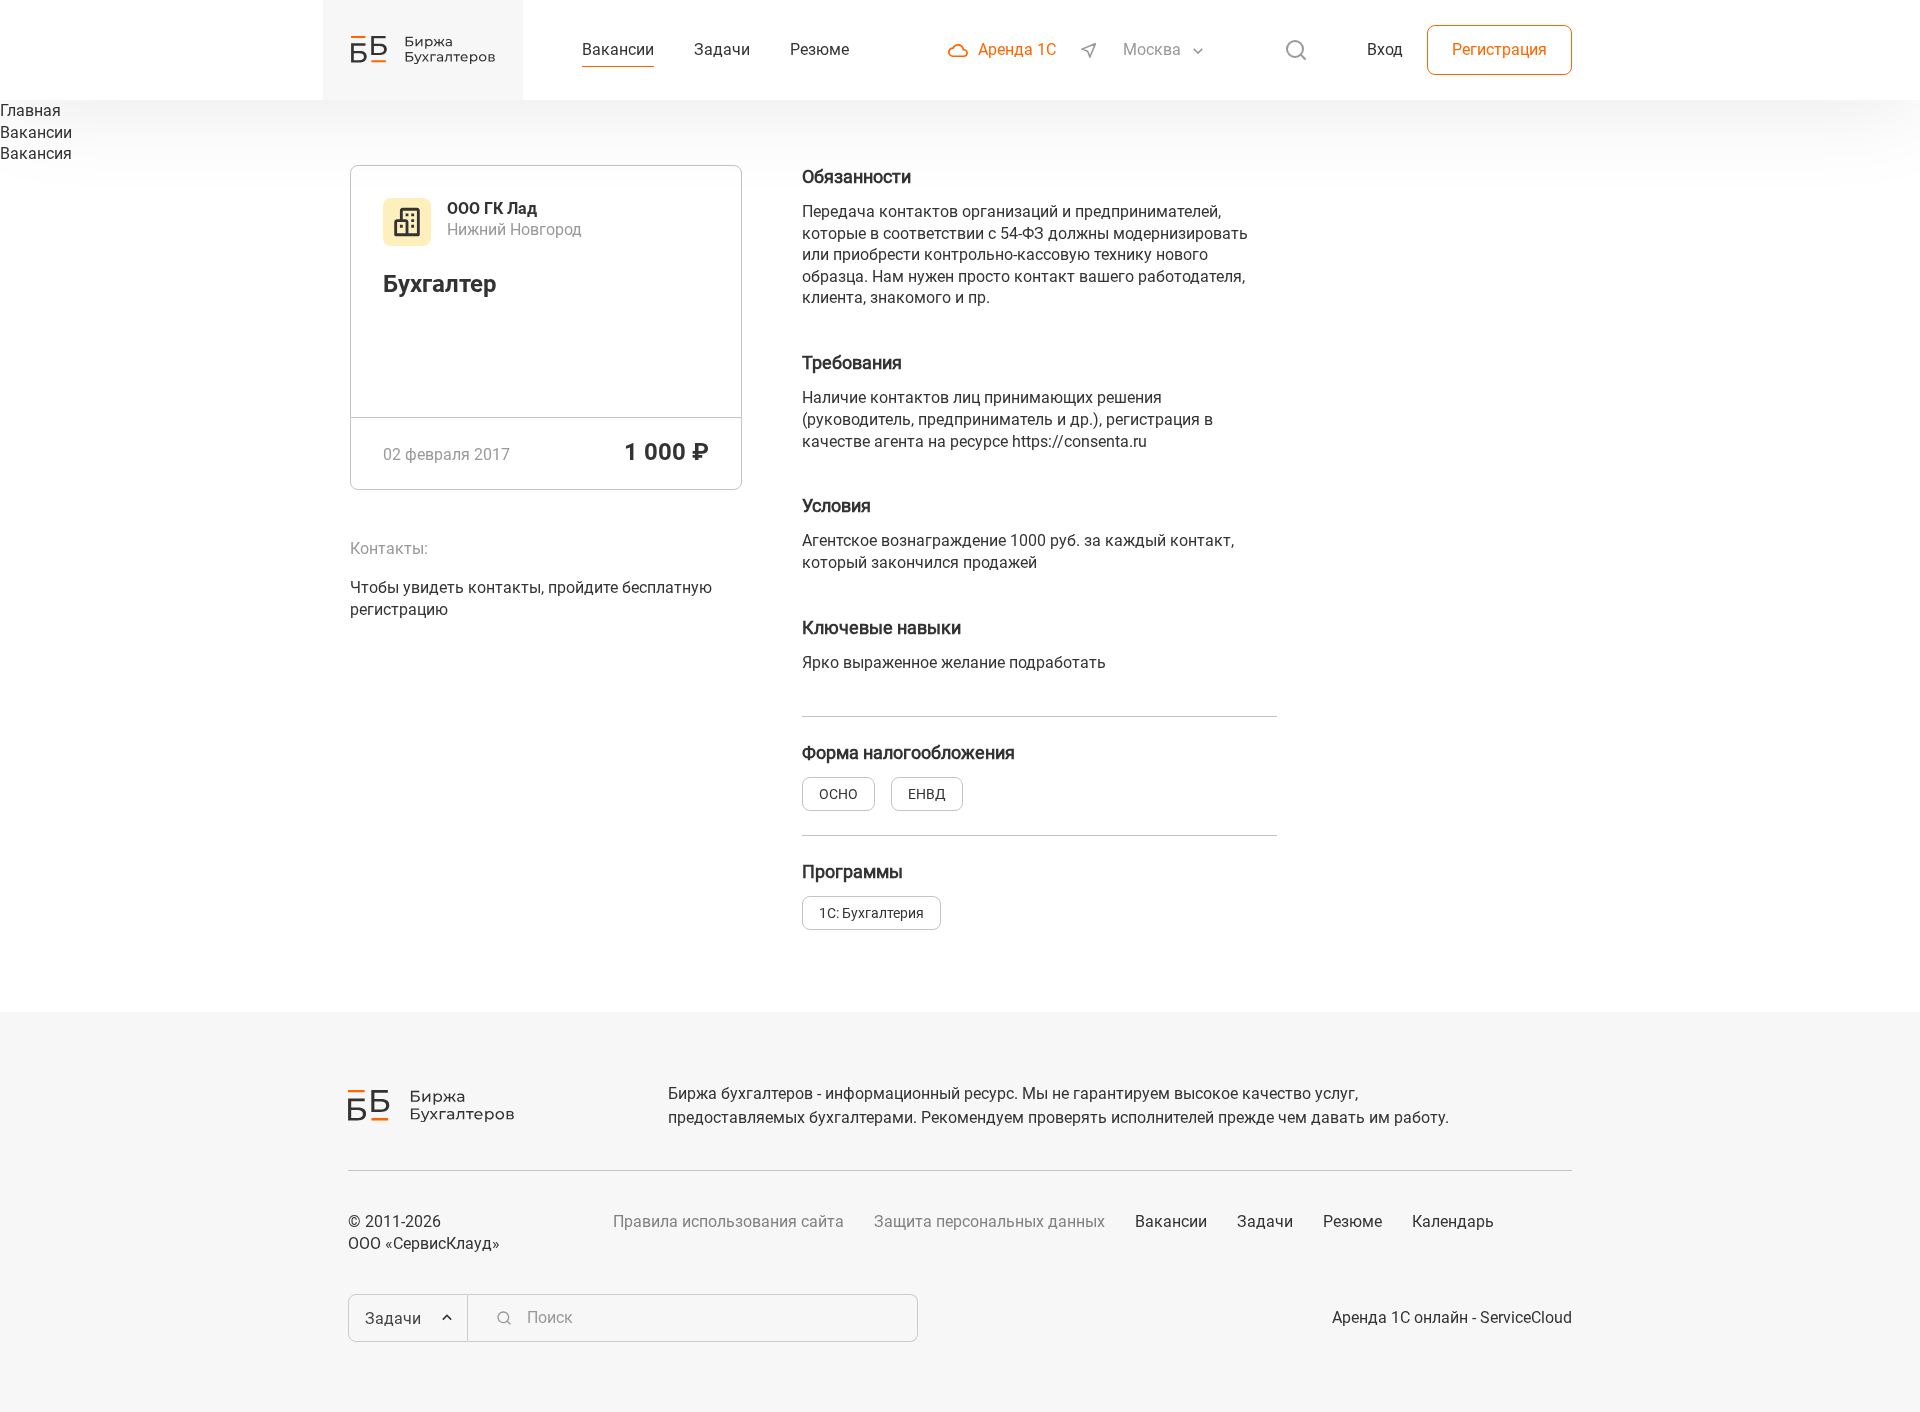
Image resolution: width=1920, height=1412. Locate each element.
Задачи (1265, 1221)
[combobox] (1154, 50)
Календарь (1453, 1221)
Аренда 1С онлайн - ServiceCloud (1452, 1317)
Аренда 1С (1017, 49)
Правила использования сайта (728, 1221)
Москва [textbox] (1152, 49)
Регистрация (1499, 49)
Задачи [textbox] (393, 1318)
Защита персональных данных (989, 1221)
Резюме (1352, 1221)
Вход (1385, 49)
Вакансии (1171, 1221)
